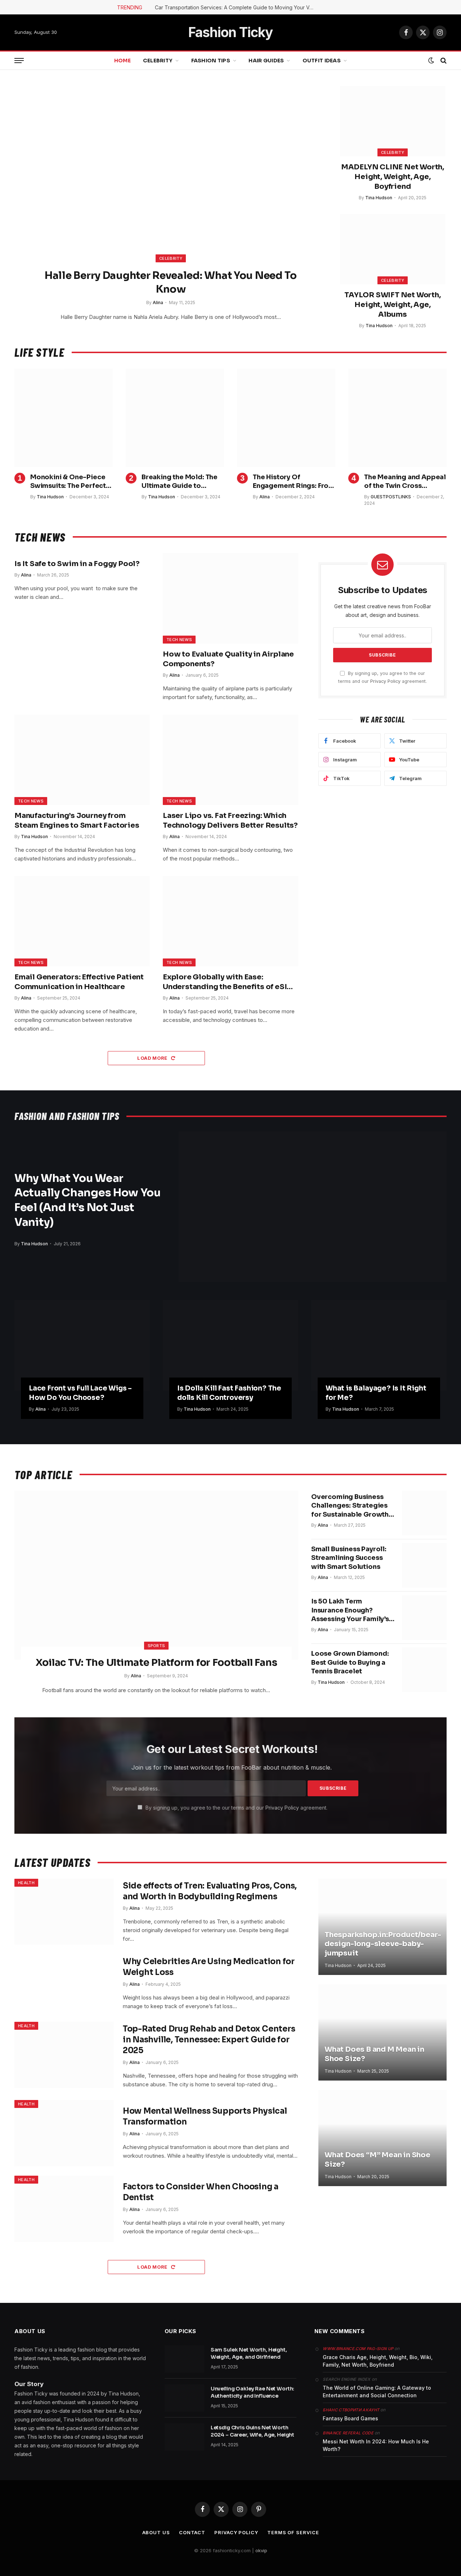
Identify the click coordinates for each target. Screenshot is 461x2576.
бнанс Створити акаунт (351, 2410)
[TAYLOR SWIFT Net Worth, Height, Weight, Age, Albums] (393, 249)
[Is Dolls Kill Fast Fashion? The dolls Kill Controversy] (230, 1345)
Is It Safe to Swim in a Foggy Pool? (77, 564)
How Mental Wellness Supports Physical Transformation (205, 2116)
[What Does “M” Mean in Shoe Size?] (382, 2138)
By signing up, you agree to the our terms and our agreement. (236, 1808)
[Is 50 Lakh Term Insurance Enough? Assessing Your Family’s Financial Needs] (424, 1618)
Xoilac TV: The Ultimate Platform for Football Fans (156, 1663)
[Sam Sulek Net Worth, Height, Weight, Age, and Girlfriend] (184, 2359)
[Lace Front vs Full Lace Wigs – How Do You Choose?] (82, 1345)
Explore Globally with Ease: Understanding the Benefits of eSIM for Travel (228, 982)
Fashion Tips (211, 61)
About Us (156, 2532)
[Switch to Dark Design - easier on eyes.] (431, 61)
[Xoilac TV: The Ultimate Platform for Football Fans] (156, 1575)
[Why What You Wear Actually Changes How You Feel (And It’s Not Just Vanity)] (313, 1207)
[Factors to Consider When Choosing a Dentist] (64, 2209)
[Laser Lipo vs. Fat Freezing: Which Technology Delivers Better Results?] (230, 760)
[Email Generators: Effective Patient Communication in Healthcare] (82, 921)
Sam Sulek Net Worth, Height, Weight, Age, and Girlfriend (249, 2353)
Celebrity (158, 61)
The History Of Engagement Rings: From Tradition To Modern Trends (294, 482)
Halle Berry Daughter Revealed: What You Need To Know (171, 282)
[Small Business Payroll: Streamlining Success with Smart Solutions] (424, 1565)
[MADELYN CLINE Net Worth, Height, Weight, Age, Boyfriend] (393, 121)
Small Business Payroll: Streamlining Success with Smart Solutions (349, 1558)
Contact (192, 2532)
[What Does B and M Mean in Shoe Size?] (382, 2032)
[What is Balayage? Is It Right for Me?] (379, 1345)
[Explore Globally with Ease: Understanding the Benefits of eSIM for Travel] (230, 921)
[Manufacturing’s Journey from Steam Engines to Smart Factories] (82, 760)
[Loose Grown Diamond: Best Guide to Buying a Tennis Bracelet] (424, 1670)
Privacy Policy (385, 681)
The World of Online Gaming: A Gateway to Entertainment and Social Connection (377, 2392)
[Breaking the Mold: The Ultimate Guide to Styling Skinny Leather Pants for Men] (175, 418)
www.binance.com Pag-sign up (358, 2349)
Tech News (179, 640)
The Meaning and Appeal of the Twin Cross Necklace (405, 482)
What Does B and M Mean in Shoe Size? (374, 2054)
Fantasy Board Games (350, 2418)
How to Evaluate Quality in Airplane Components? (228, 659)
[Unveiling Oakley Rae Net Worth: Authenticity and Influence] (184, 2398)
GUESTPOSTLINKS (391, 497)
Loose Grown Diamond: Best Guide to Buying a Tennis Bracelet (350, 1662)
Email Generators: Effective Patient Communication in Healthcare (79, 982)
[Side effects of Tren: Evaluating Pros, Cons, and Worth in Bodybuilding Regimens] (64, 1912)
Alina (158, 302)
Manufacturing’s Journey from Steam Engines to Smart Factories (77, 820)
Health (26, 1883)
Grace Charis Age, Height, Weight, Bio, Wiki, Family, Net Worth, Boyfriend (378, 2361)
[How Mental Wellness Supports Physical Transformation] (64, 2133)
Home (122, 61)
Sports (156, 1646)
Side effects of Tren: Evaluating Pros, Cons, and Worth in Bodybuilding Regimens (210, 1891)
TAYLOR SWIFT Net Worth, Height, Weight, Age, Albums (392, 305)
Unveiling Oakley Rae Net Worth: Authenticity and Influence (253, 2392)
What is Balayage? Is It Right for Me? (376, 1393)
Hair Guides (266, 61)
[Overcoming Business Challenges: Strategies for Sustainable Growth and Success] (424, 1513)
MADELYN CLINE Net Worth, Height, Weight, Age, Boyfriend (393, 177)
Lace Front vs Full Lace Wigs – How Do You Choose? (80, 1393)
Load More (153, 1058)
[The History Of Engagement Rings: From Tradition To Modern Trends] (286, 418)
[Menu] (19, 61)
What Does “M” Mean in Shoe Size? (377, 2160)
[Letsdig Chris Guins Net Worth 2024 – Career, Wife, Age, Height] (184, 2437)
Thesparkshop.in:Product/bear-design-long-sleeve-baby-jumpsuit (382, 1944)
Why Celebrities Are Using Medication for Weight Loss (209, 1967)
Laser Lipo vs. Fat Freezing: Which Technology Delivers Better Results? (230, 820)
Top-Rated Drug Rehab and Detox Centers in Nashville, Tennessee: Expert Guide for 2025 (209, 2040)
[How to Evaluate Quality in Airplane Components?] (230, 598)
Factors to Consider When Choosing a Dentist (201, 2192)
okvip (261, 2550)
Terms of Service (293, 2532)
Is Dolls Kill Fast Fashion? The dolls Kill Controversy (229, 1393)
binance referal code (348, 2433)
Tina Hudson (379, 198)
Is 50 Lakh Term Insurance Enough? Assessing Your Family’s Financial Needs (350, 1610)
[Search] (443, 61)
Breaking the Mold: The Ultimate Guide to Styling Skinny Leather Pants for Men (180, 482)
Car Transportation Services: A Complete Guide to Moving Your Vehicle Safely (236, 7)
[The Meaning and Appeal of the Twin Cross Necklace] (397, 418)
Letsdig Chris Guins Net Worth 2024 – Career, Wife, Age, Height (253, 2431)
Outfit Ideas (322, 61)
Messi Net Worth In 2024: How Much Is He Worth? (376, 2445)
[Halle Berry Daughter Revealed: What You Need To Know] (171, 179)
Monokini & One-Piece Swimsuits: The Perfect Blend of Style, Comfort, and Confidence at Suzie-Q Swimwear (70, 482)
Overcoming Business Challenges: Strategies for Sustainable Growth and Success (350, 1506)
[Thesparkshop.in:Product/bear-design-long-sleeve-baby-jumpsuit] (382, 1927)
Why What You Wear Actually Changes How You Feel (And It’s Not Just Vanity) (88, 1200)
